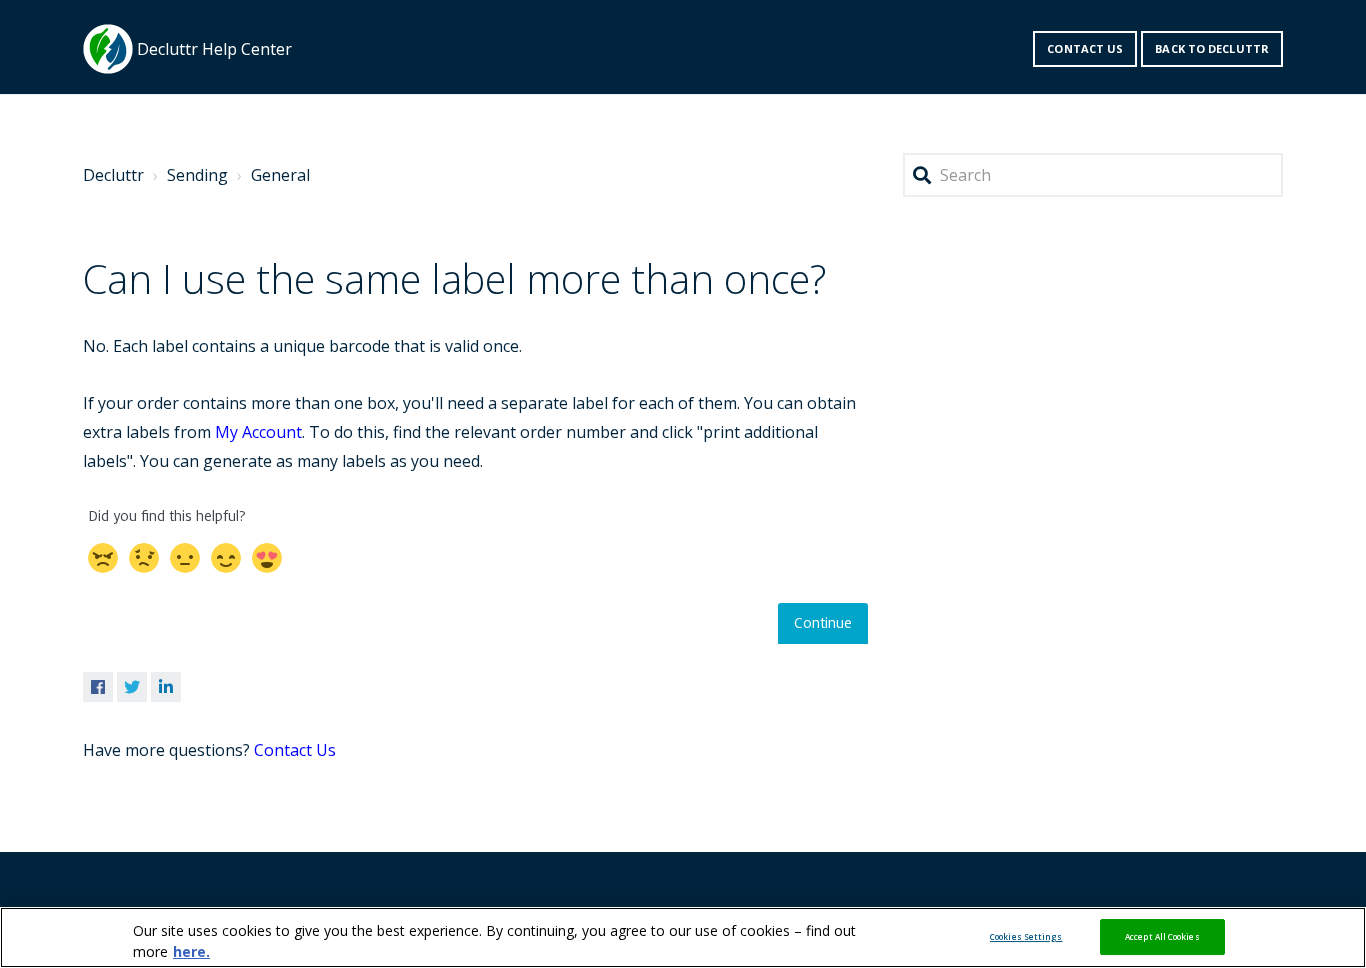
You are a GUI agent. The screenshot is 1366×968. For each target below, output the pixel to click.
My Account (258, 432)
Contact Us (295, 750)
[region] (683, 937)
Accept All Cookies (1162, 936)
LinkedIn (166, 687)
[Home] (108, 49)
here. (191, 951)
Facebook (98, 687)
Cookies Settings (1026, 936)
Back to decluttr (1212, 48)
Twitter (132, 687)
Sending (197, 175)
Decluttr (113, 175)
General (280, 175)
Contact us (1085, 48)
